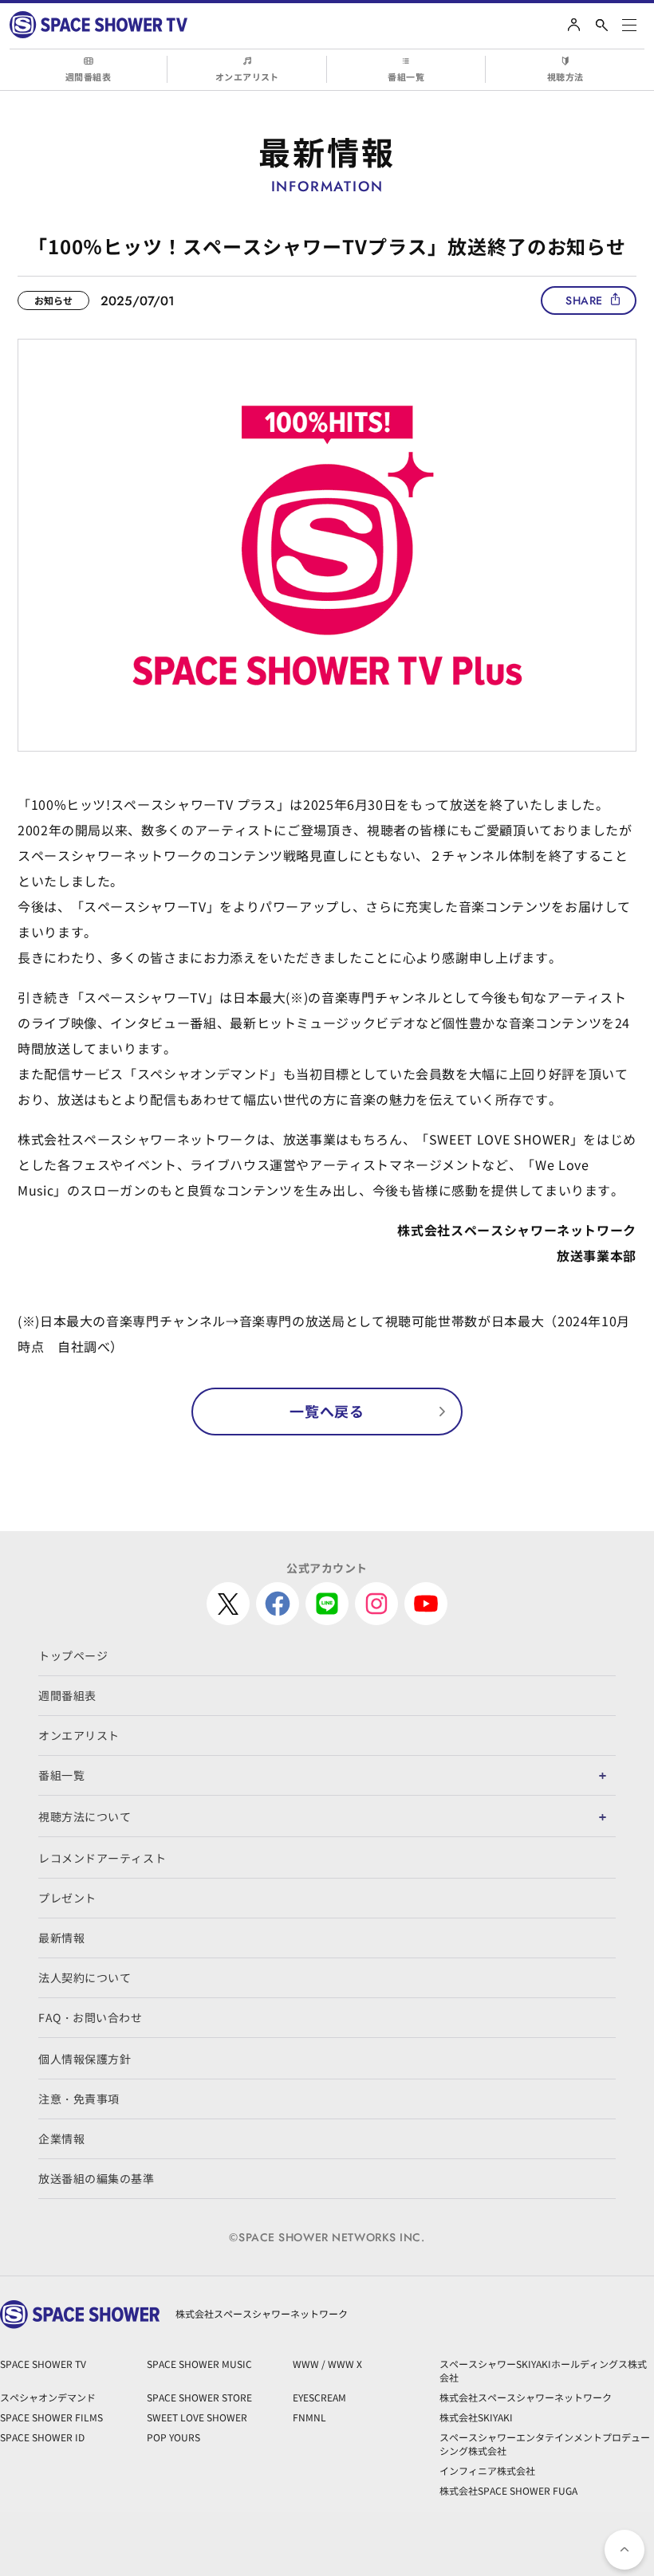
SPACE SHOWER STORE (199, 2397)
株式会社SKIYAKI (476, 2417)
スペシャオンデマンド (48, 2397)
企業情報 (61, 2138)
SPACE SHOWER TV (43, 2364)
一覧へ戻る (327, 1411)
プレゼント (67, 1898)
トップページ (73, 1655)
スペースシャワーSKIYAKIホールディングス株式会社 (543, 2370)
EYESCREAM (319, 2397)
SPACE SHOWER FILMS (51, 2417)
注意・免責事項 (79, 2099)
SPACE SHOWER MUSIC (199, 2364)
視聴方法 (565, 77)
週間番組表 (88, 77)
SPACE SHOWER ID (42, 2437)
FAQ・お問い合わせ (91, 2017)
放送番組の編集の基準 (97, 2178)
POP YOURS (173, 2437)
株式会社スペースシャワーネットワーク (526, 2397)
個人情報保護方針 (85, 2059)
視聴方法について (85, 1816)
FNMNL (309, 2417)
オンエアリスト (247, 77)
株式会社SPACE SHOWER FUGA (508, 2490)
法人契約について (85, 1977)
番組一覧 (406, 77)
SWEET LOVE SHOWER (197, 2417)
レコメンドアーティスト (102, 1858)
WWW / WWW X (327, 2364)
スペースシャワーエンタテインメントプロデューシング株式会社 (545, 2444)
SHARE (584, 300)
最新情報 (61, 1938)
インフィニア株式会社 (487, 2470)
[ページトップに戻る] (624, 2550)
